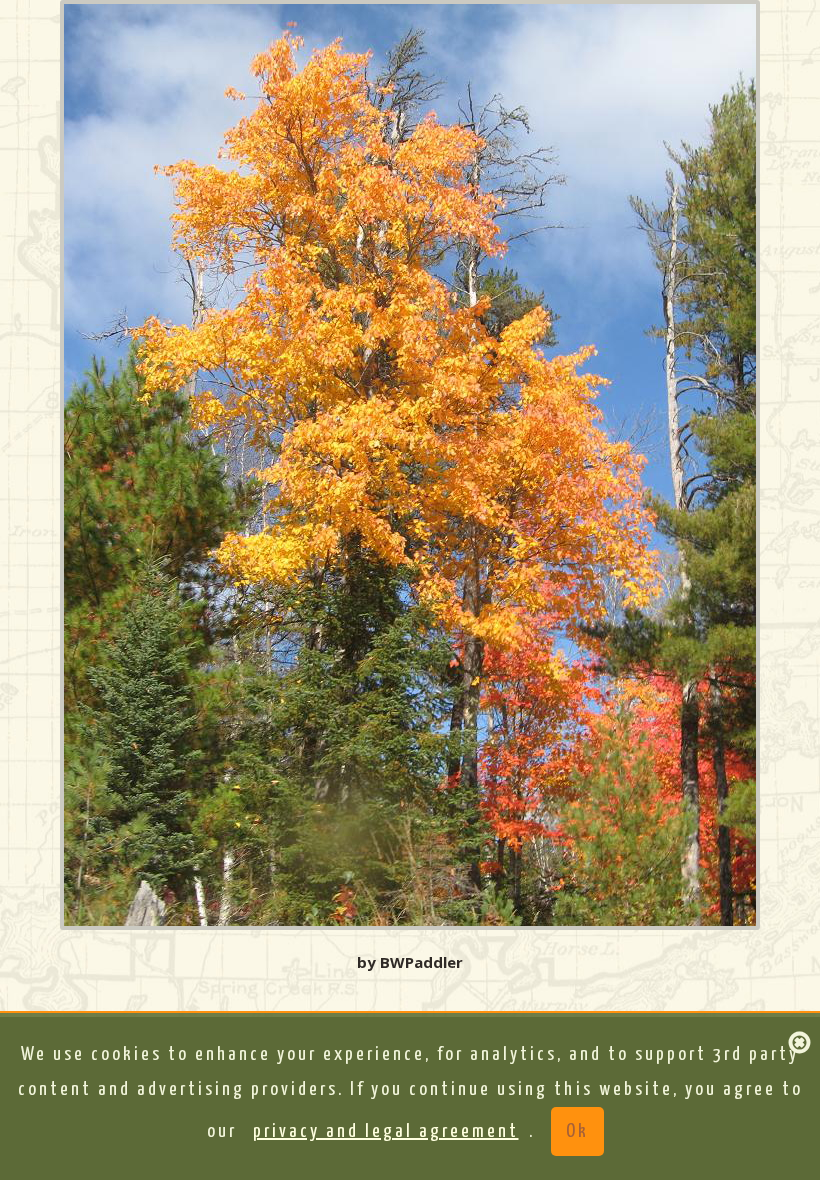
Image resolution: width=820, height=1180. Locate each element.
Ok (577, 1131)
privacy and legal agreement (386, 1131)
